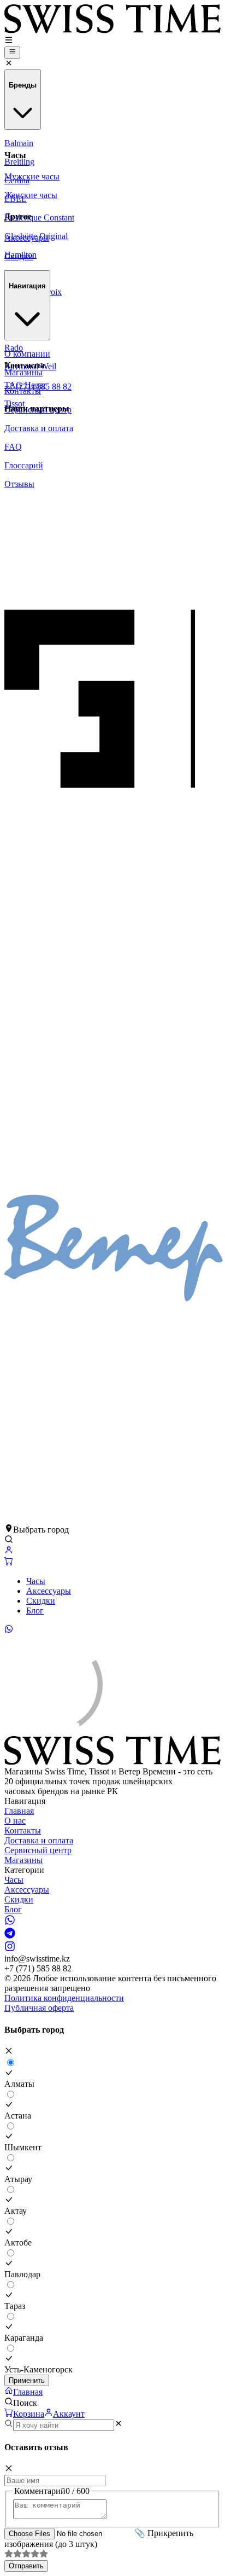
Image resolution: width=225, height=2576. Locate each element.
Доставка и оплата (39, 1840)
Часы (36, 1581)
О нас (15, 1821)
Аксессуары (49, 1591)
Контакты (23, 1831)
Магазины (23, 1860)
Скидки (41, 1601)
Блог (35, 1611)
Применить (27, 2380)
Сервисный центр (38, 1850)
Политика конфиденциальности (64, 1998)
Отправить (26, 2566)
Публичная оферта (39, 2008)
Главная (19, 1811)
